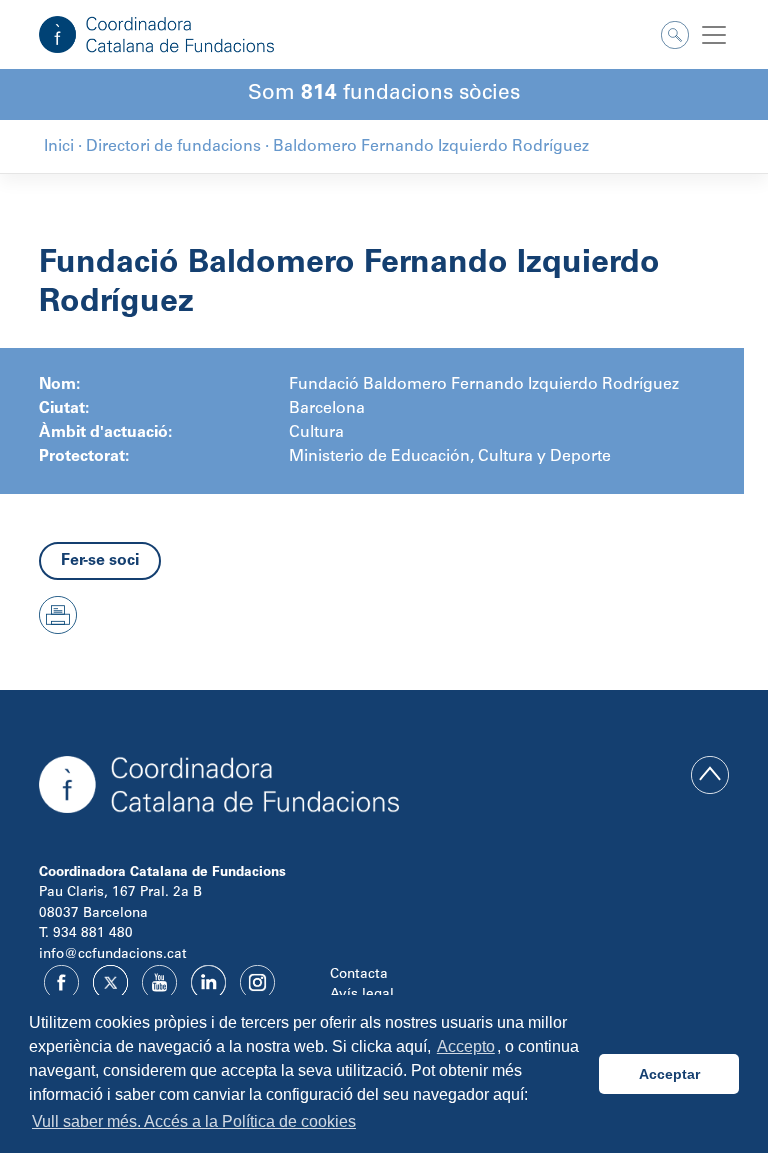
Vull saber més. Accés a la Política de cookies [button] (194, 1121)
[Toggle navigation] (714, 35)
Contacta (359, 975)
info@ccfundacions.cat (113, 955)
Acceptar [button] (669, 1074)
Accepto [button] (466, 1046)
